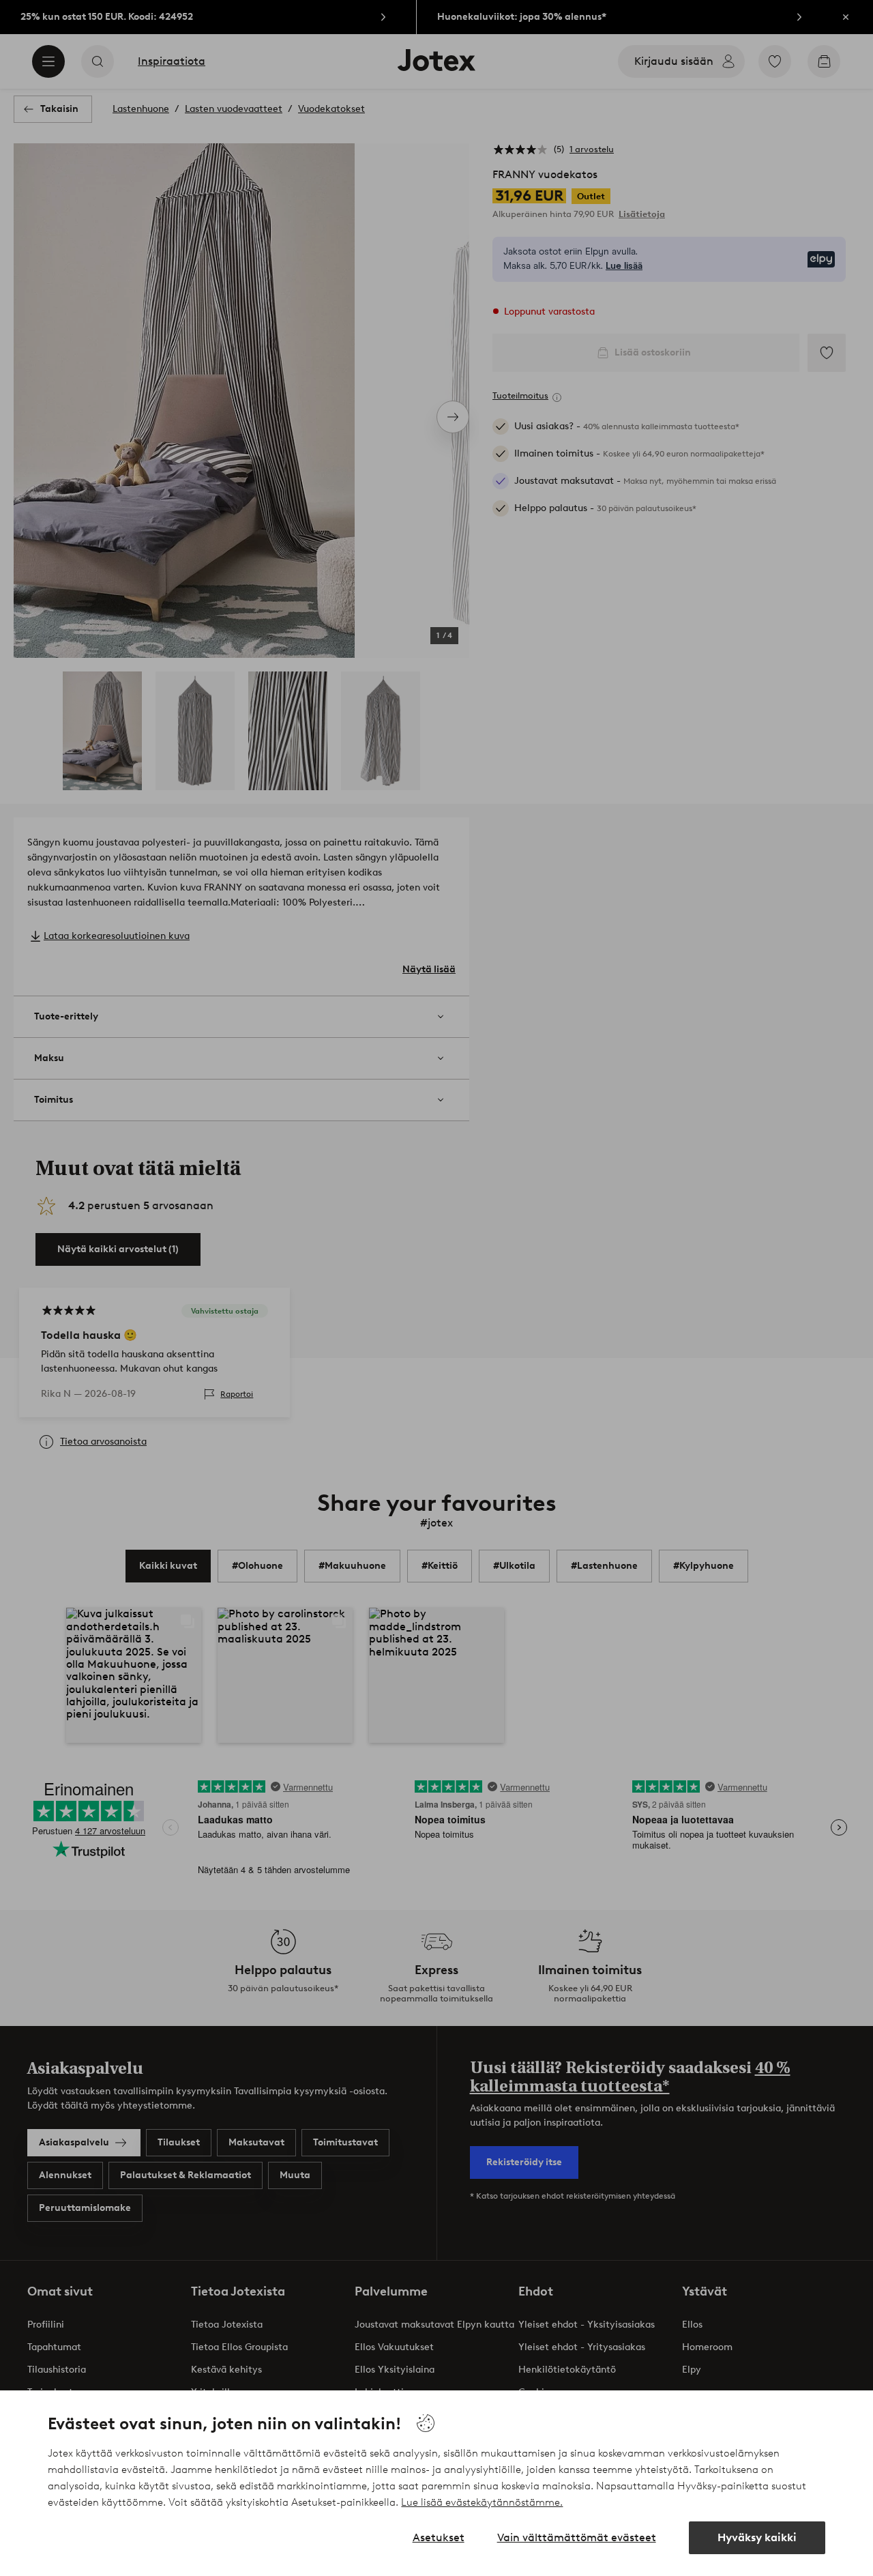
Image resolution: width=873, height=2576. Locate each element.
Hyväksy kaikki (757, 2537)
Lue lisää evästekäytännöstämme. (482, 2502)
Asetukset (439, 2537)
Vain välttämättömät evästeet (577, 2537)
